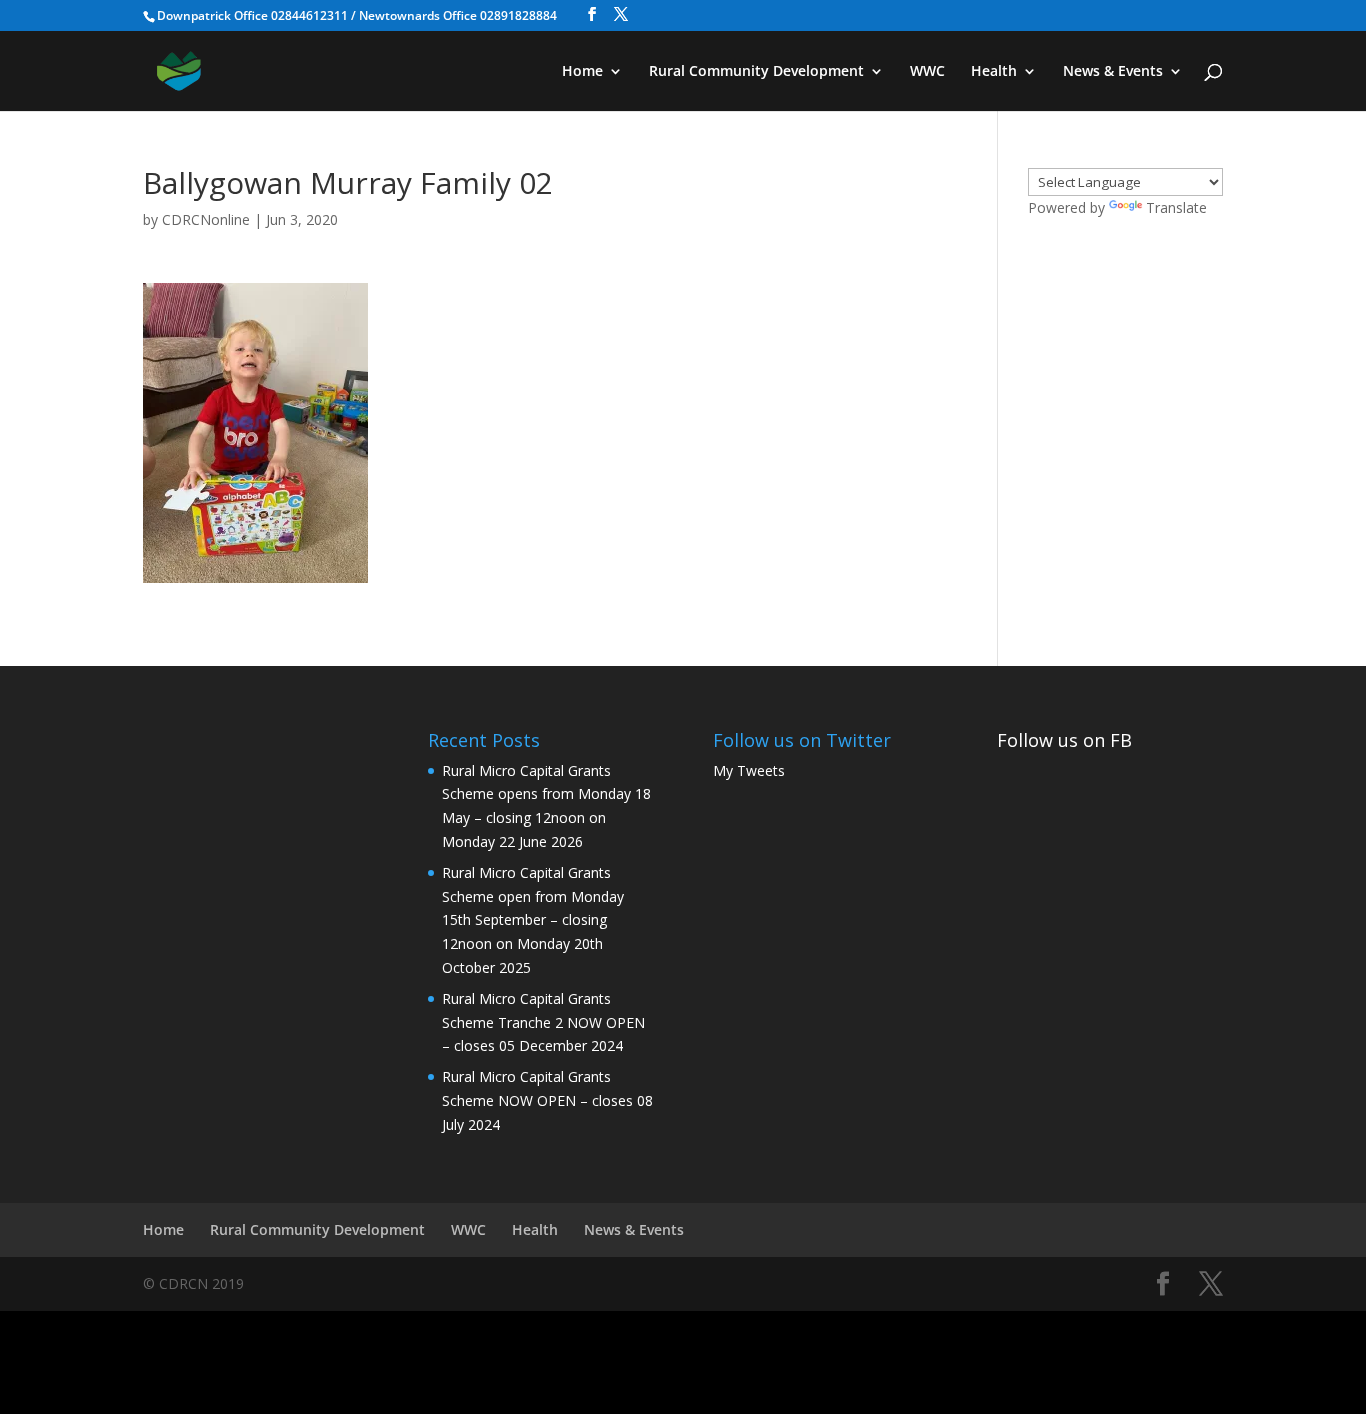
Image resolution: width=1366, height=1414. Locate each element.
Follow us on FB (1064, 740)
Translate (1176, 207)
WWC (927, 72)
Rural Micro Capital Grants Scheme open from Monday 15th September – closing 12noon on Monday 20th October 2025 (533, 920)
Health (994, 72)
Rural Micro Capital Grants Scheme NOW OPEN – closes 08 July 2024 (547, 1100)
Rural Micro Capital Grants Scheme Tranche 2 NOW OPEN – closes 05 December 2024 (543, 1022)
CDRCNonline (206, 219)
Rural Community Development (756, 72)
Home (582, 72)
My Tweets (749, 770)
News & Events (1113, 72)
